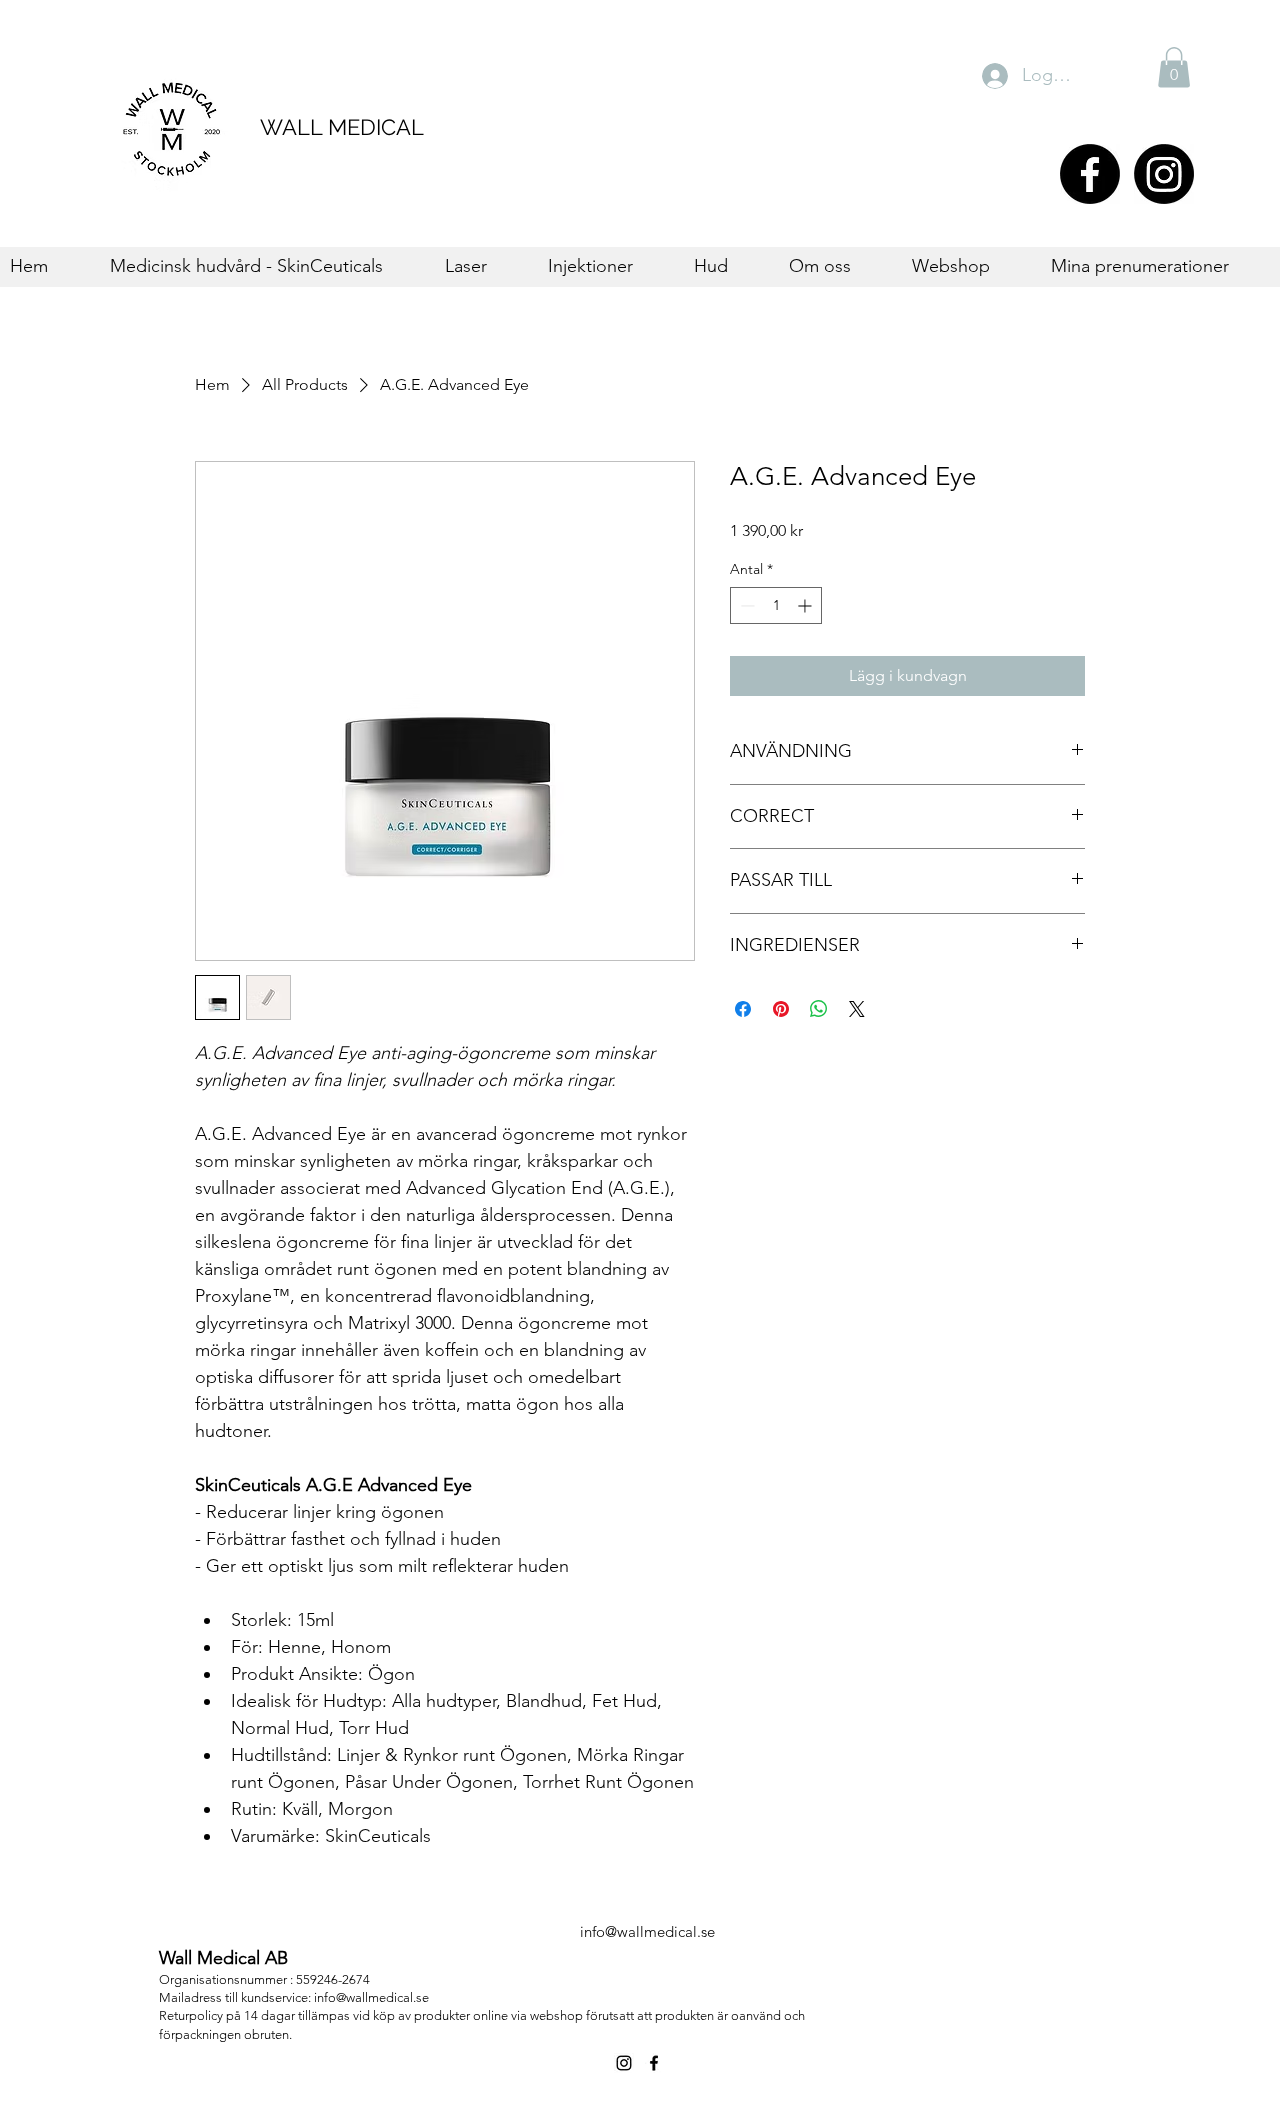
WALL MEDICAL (342, 127)
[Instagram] (1164, 174)
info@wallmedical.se (647, 1931)
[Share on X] (857, 1009)
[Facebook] (1090, 174)
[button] (1174, 67)
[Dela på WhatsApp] (819, 1009)
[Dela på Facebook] (743, 1009)
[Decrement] (745, 605)
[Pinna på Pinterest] (781, 1009)
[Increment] (806, 605)
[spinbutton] (776, 605)
